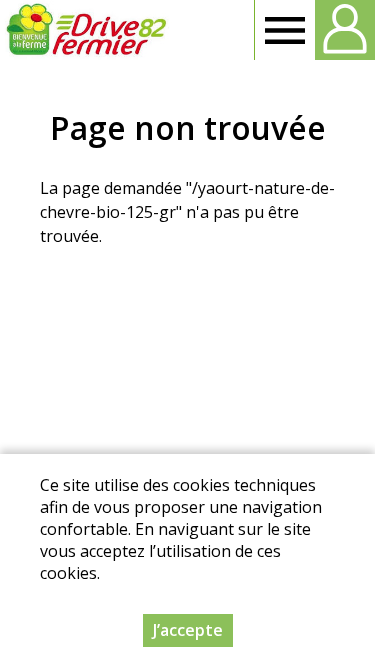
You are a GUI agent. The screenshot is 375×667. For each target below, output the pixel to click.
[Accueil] (86, 30)
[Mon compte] (345, 30)
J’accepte (188, 630)
